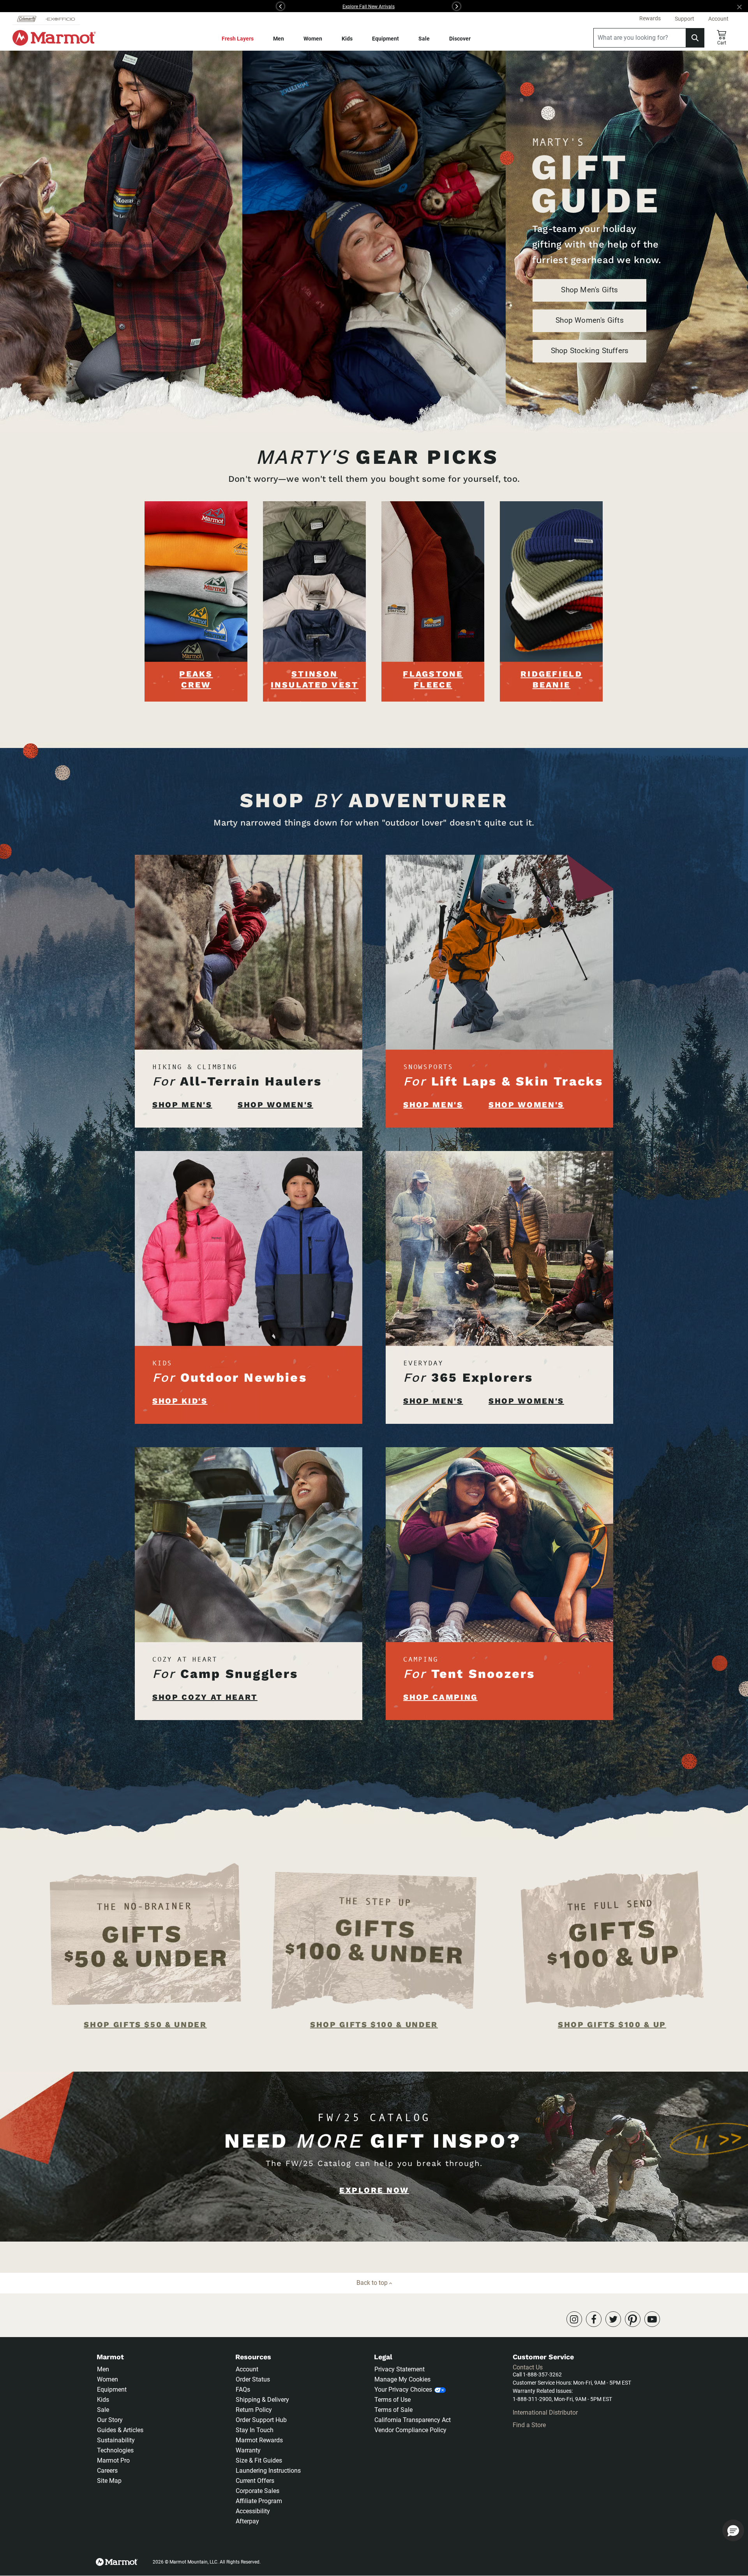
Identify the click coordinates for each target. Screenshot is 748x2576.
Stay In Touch (255, 2430)
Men (279, 39)
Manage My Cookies (402, 2379)
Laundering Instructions (268, 2471)
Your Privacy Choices (403, 2389)
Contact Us (528, 2367)
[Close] (743, 6)
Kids (347, 39)
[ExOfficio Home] (60, 19)
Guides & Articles (120, 2430)
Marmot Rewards (259, 2440)
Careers (107, 2471)
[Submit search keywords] (695, 38)
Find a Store (529, 2425)
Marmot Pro (113, 2460)
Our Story (110, 2420)
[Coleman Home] (27, 19)
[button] (186, 6)
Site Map (109, 2481)
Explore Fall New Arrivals (369, 7)
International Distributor (545, 2412)
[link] (574, 2319)
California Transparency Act (413, 2420)
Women (313, 39)
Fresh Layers (238, 39)
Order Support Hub (261, 2420)
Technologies (115, 2450)
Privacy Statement (400, 2369)
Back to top (373, 2283)
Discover (460, 39)
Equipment (385, 39)
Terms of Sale (393, 2410)
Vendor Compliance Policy (410, 2430)
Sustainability (116, 2440)
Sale (424, 39)
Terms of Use (393, 2400)
